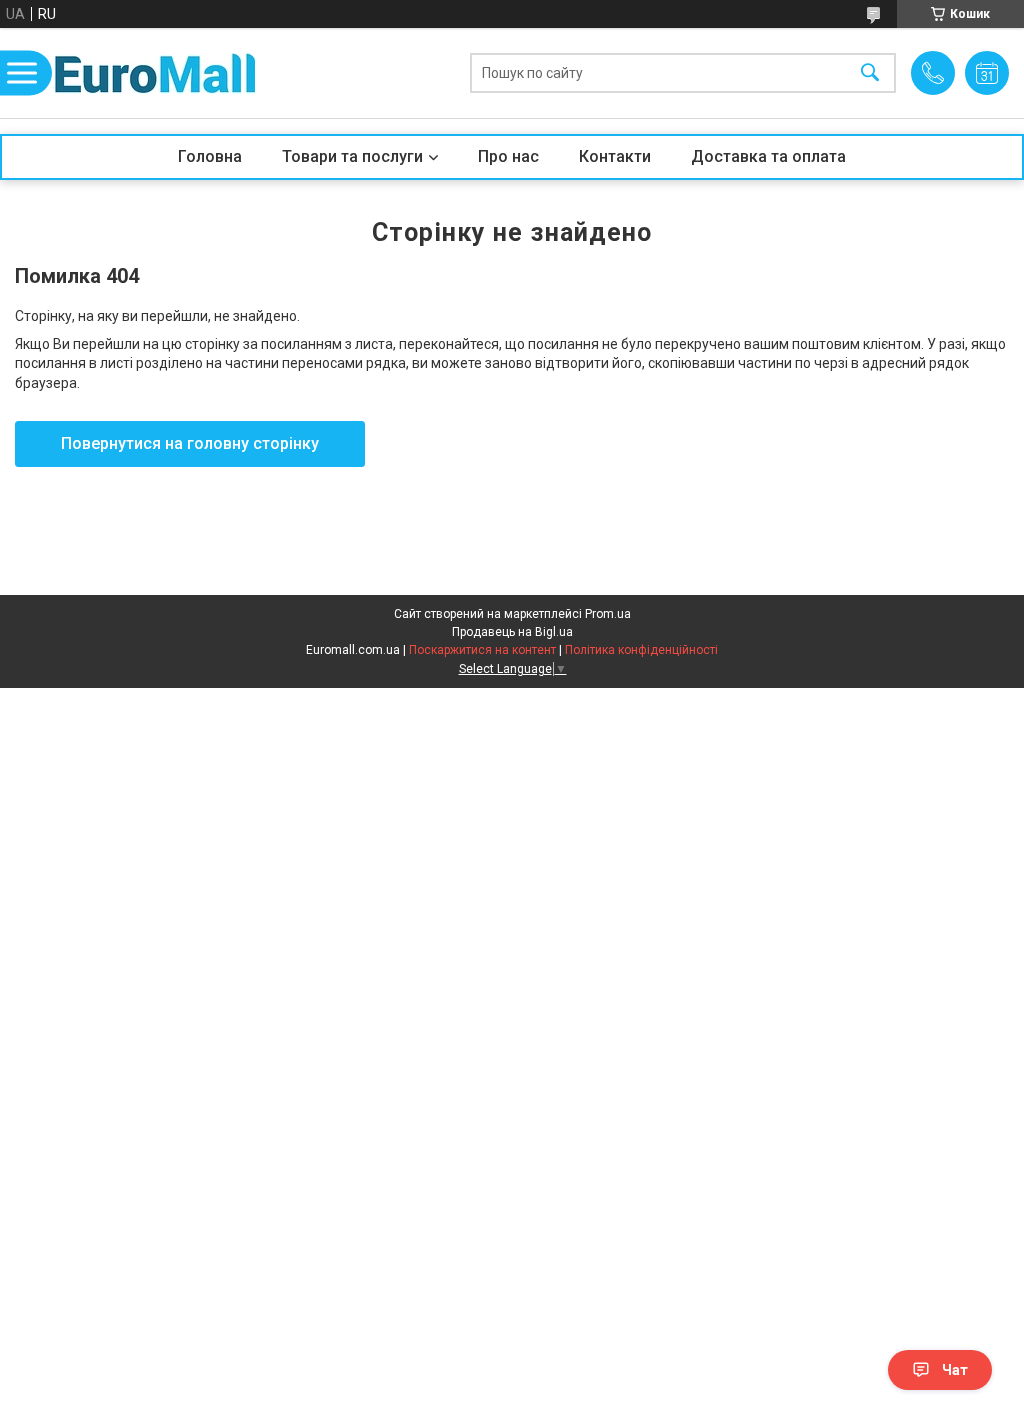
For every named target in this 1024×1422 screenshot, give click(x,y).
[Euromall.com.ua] (155, 73)
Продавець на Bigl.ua (512, 632)
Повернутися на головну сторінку (190, 443)
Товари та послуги (352, 156)
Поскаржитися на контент (482, 650)
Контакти (615, 156)
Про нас (508, 156)
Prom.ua (608, 614)
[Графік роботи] (987, 73)
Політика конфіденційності (641, 650)
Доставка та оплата (768, 156)
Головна (210, 156)
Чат (955, 1370)
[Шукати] (870, 73)
